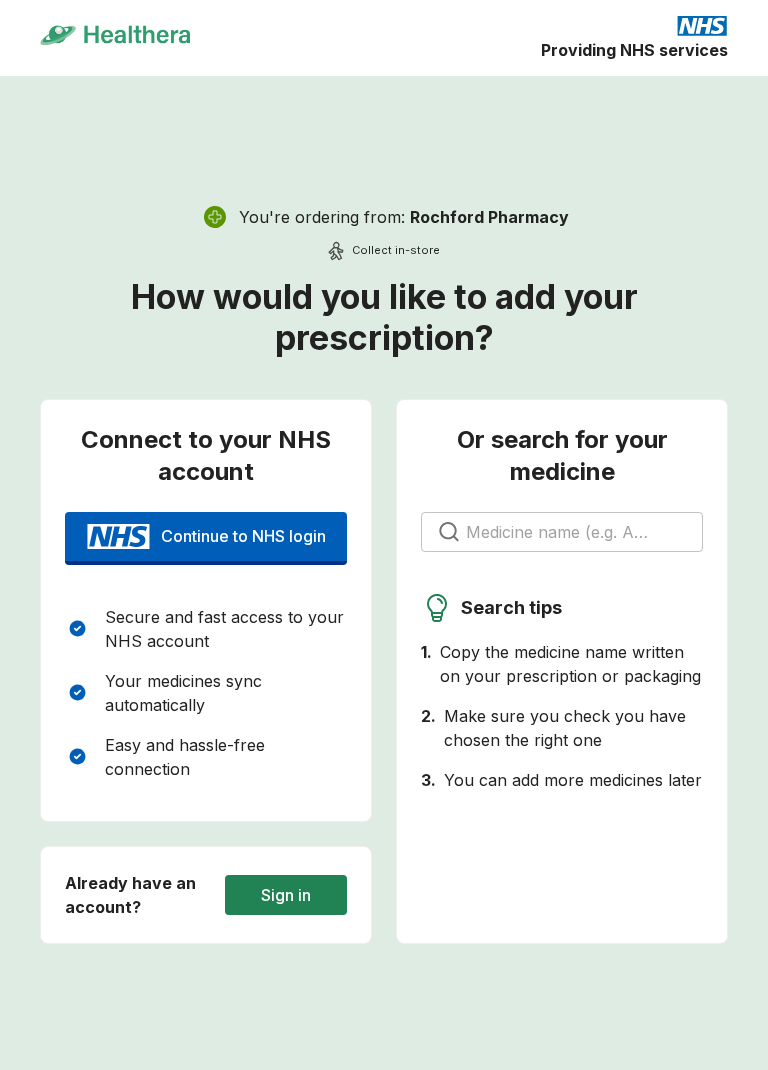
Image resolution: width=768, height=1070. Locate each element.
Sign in (286, 895)
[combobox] (562, 532)
